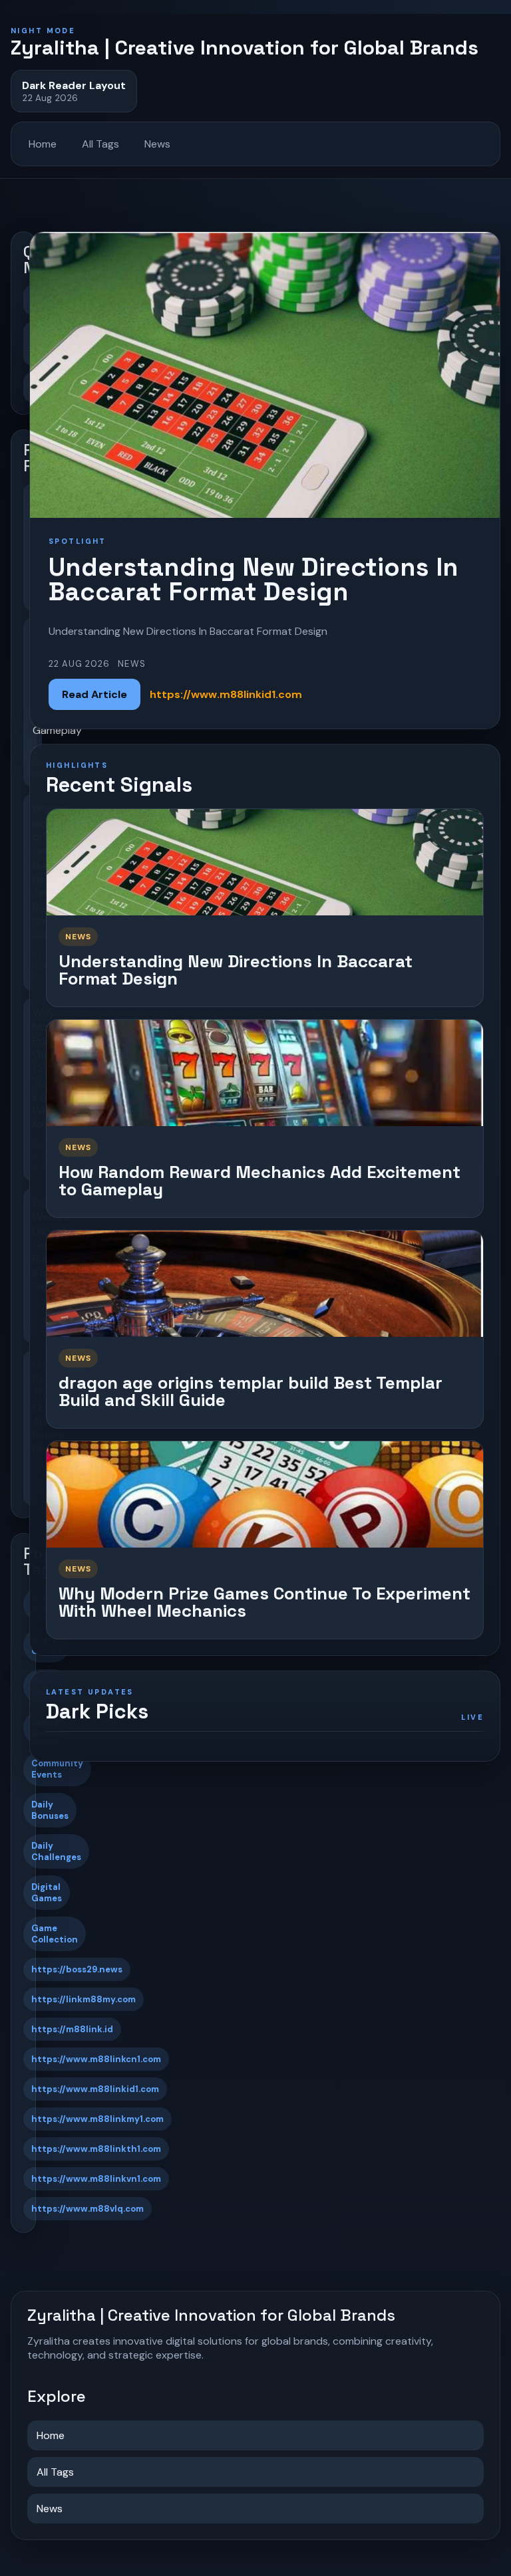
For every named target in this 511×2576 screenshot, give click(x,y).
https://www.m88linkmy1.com (97, 2119)
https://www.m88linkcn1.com (96, 2059)
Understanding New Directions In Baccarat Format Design (236, 970)
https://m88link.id (72, 2029)
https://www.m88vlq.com (87, 2209)
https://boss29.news (77, 1969)
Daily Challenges (56, 1851)
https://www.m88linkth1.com (96, 2149)
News (157, 144)
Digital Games (47, 1893)
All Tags (100, 144)
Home (43, 144)
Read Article (94, 694)
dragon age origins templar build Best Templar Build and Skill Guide (251, 1392)
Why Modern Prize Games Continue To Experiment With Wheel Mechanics (264, 1602)
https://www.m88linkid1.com (95, 2089)
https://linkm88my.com (84, 1999)
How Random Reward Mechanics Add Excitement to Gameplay (259, 1181)
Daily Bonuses (50, 1810)
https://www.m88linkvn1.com (96, 2179)
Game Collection (55, 1934)
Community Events (57, 1769)
